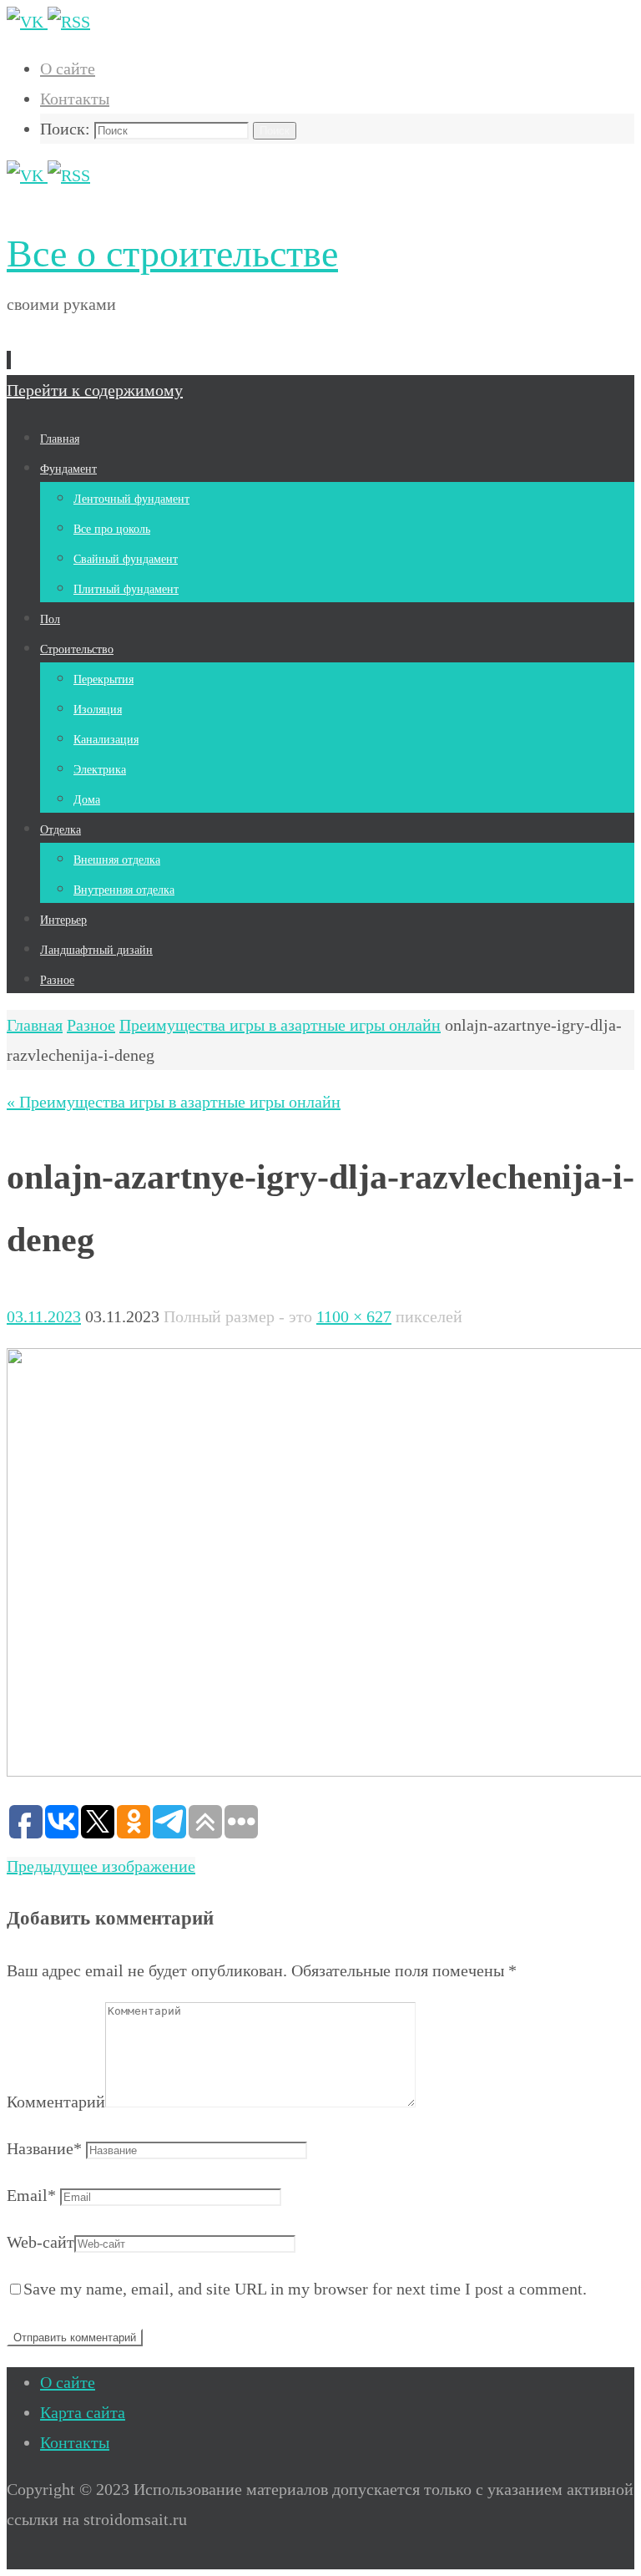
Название (44, 2148)
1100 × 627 (354, 1316)
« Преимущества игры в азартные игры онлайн (174, 1102)
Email (31, 2195)
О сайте (68, 68)
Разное (91, 1025)
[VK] (27, 22)
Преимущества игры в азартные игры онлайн (280, 1025)
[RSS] (69, 22)
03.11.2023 (44, 1316)
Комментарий (56, 2102)
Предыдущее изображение (101, 1866)
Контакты (75, 99)
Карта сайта (83, 2412)
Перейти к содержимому (95, 390)
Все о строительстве (172, 254)
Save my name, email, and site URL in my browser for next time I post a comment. (305, 2289)
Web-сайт (40, 2242)
